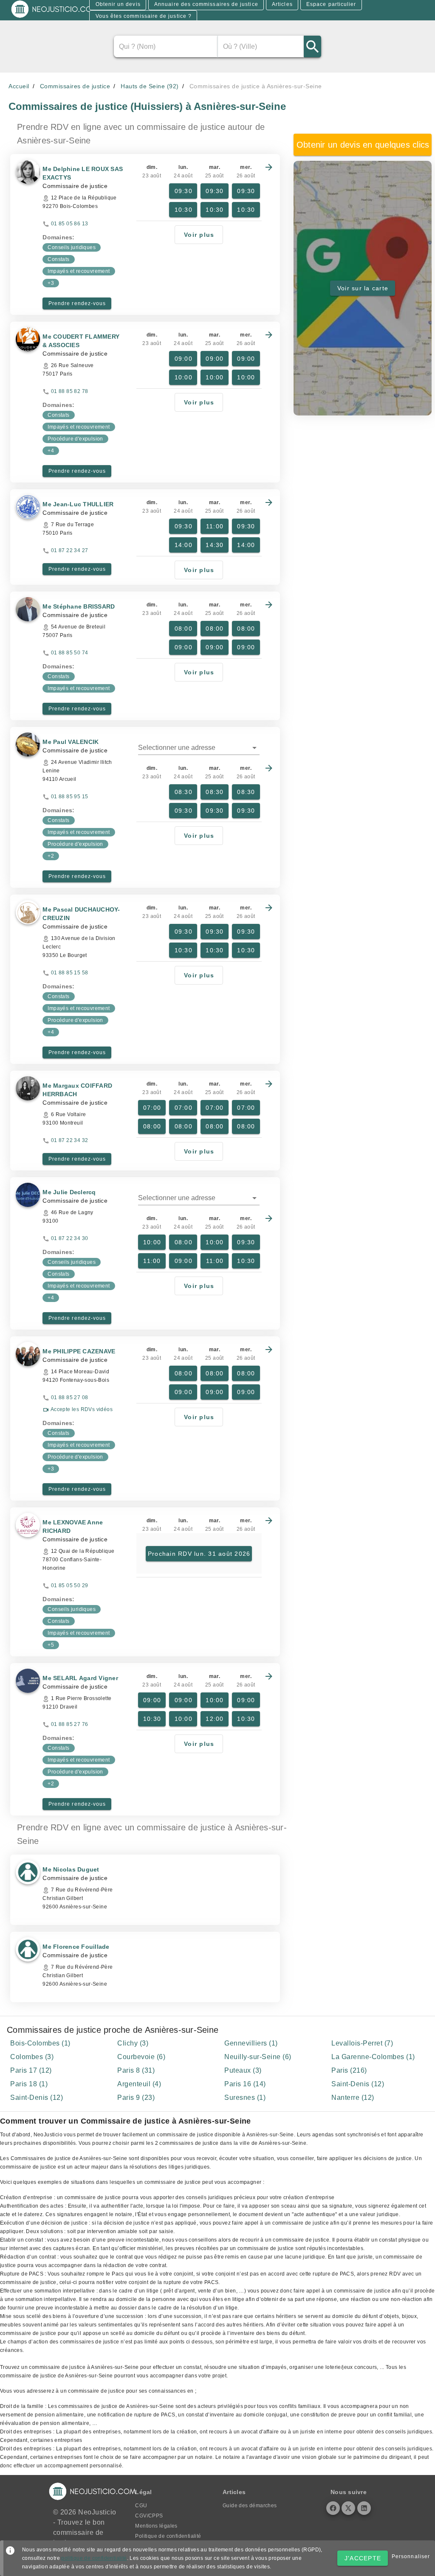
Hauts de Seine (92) (150, 86)
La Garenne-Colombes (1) (373, 2057)
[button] (199, 748)
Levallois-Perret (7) (362, 2043)
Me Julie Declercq (69, 1192)
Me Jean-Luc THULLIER (78, 504)
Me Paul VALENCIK (71, 742)
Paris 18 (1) (29, 2084)
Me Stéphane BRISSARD (79, 606)
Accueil (19, 86)
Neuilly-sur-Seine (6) (258, 2057)
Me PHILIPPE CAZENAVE (79, 1351)
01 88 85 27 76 (70, 1724)
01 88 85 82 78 (70, 391)
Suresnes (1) (245, 2098)
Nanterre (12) (353, 2098)
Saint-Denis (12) (358, 2084)
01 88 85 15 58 (70, 973)
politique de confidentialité (94, 2558)
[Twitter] (348, 2508)
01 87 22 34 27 (70, 550)
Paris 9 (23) (136, 2098)
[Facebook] (333, 2508)
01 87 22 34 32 (70, 1140)
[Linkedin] (364, 2508)
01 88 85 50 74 (70, 653)
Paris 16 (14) (245, 2084)
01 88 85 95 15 (70, 797)
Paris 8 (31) (136, 2070)
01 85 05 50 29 (70, 1585)
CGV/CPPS (149, 2516)
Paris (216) (349, 2070)
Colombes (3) (32, 2057)
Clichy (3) (133, 2043)
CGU (141, 2506)
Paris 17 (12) (31, 2070)
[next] (269, 167)
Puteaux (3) (243, 2070)
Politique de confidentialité (168, 2536)
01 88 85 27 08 (70, 1397)
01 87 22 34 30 (70, 1238)
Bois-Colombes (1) (40, 2043)
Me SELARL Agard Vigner (80, 1678)
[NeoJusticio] (55, 17)
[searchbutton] (312, 46)
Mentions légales (156, 2526)
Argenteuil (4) (139, 2084)
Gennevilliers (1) (251, 2043)
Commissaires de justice (75, 86)
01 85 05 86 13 (70, 224)
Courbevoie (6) (141, 2057)
